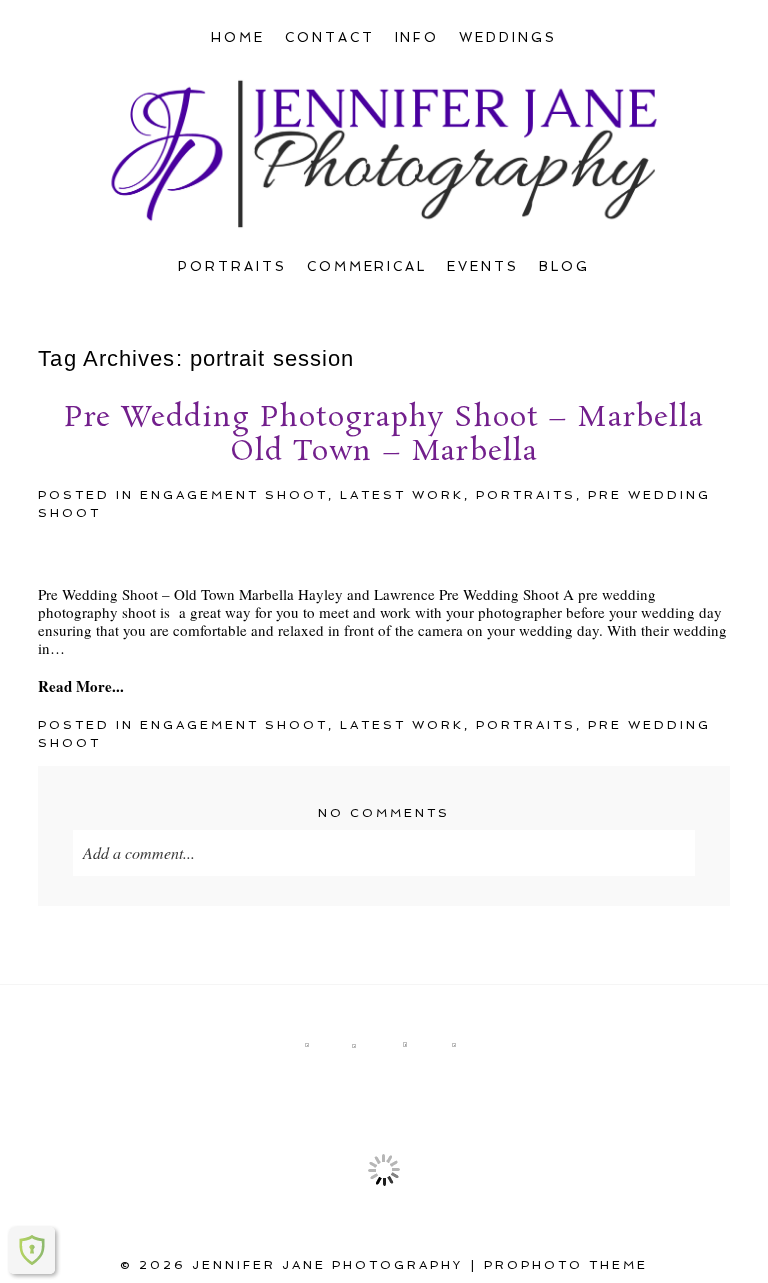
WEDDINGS (508, 37)
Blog (564, 266)
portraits (526, 495)
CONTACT (330, 37)
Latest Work (402, 495)
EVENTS (483, 266)
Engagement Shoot (234, 495)
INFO (417, 37)
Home (238, 37)
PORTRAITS (232, 266)
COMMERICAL (367, 266)
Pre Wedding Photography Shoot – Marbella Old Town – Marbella (384, 435)
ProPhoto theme (566, 1265)
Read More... (81, 686)
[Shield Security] (32, 1250)
